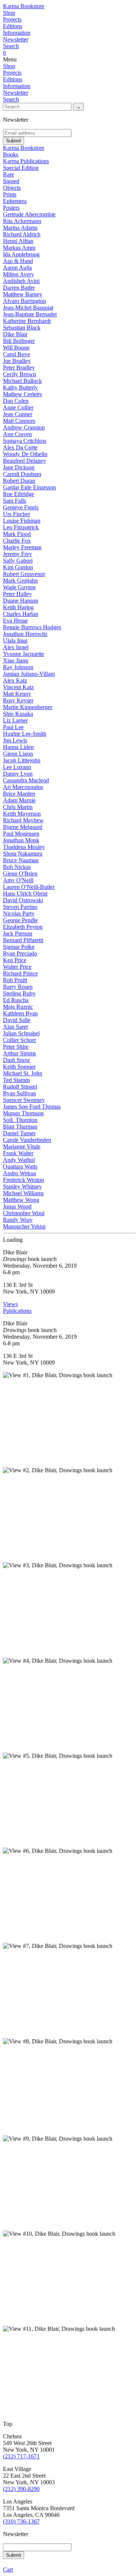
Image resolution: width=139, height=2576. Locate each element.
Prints (10, 194)
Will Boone (16, 348)
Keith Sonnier (19, 1067)
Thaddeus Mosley (24, 847)
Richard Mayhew (23, 820)
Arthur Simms (19, 1053)
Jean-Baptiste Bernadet (30, 314)
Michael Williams (23, 1193)
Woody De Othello (25, 454)
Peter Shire (16, 1047)
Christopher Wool (24, 1213)
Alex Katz (15, 680)
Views (10, 1304)
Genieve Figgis (21, 507)
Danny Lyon (18, 774)
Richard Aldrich (22, 234)
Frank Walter (18, 1153)
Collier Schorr (19, 1040)
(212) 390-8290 (21, 2489)
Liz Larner (15, 720)
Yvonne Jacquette (24, 654)
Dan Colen (16, 401)
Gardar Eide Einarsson (29, 487)
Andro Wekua (19, 1173)
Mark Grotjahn (20, 581)
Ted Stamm (16, 1080)
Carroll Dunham (22, 474)
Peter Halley (17, 594)
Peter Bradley (19, 367)
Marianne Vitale (22, 1147)
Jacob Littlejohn (22, 760)
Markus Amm (19, 248)
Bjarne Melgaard (23, 827)
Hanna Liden (18, 747)
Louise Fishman (22, 521)
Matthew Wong (21, 1200)
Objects (12, 188)
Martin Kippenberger (28, 707)
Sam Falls (14, 501)
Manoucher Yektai (24, 1226)
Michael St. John (23, 1073)
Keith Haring (18, 607)
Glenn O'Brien (20, 874)
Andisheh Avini (21, 281)
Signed (11, 181)
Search (11, 46)
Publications (17, 1311)
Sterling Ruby (19, 993)
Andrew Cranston (24, 427)
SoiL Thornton (20, 1120)
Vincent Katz (18, 687)
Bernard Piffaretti (23, 940)
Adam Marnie (19, 800)
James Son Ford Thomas (32, 1107)
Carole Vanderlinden (27, 1140)
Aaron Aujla (17, 268)
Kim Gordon (18, 567)
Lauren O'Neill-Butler (29, 887)
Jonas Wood (17, 1206)
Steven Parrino (20, 907)
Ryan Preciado (20, 953)
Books (11, 154)
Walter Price (17, 967)
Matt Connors (19, 421)
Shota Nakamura (23, 854)
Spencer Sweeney (24, 1100)
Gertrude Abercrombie (29, 214)
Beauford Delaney (24, 461)
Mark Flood (17, 534)
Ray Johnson (18, 667)
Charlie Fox (17, 541)
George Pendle (20, 920)
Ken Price (15, 960)
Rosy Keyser (18, 700)
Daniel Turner (19, 1133)
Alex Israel (16, 647)
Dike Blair (15, 334)
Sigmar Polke (19, 947)
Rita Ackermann (22, 221)
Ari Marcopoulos (23, 787)
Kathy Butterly (20, 387)
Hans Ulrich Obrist (25, 893)
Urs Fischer (16, 514)
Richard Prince (20, 973)
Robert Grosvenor (24, 574)
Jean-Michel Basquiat (28, 308)
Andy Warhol (19, 1160)
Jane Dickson (19, 467)
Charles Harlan (21, 614)
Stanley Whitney (22, 1186)
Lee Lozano (17, 767)
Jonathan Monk (21, 840)
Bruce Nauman (21, 860)
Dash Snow (17, 1060)
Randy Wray (18, 1220)
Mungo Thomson (23, 1113)
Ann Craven (17, 434)
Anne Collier (18, 407)
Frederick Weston (24, 1180)
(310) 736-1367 (21, 2521)
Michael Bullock (22, 381)
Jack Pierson (18, 933)
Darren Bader (19, 288)
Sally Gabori (18, 561)
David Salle (17, 1020)
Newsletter (16, 39)
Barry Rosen (18, 987)
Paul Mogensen (21, 834)
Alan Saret (15, 1027)
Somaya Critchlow (25, 441)
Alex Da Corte (20, 447)
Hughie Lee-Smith (25, 734)
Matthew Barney (23, 294)
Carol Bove (16, 354)
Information (17, 33)
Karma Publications (26, 161)
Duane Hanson (21, 601)
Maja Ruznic (18, 1007)
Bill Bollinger (19, 341)
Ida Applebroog (21, 254)
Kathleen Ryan (20, 1013)
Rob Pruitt (15, 980)
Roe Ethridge (19, 494)
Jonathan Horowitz (25, 634)
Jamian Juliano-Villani (29, 674)
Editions (13, 26)
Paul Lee (13, 727)
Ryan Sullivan (19, 1093)
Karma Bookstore (24, 6)
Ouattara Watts (20, 1166)
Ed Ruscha (16, 1000)
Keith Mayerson (22, 814)
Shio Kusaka (18, 714)
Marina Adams (20, 228)
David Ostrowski (23, 900)
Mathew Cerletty (23, 394)
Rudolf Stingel (20, 1087)
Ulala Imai (15, 640)
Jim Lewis (15, 740)
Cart (8, 2570)
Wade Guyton (19, 587)
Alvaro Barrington (24, 301)
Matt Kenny (17, 694)
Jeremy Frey (17, 554)
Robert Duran (19, 481)
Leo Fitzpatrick (21, 527)
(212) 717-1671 (21, 2456)
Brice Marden (19, 794)
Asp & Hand (18, 261)
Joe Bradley (17, 361)
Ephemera (15, 201)
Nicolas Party (19, 913)
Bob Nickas (17, 867)
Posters (11, 208)
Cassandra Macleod (26, 780)
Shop (9, 13)
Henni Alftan (18, 241)
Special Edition (21, 168)
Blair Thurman (20, 1127)
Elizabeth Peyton (23, 927)
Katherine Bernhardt (27, 321)
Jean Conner (18, 414)
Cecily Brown (19, 374)
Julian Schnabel (21, 1033)
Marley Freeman (22, 547)
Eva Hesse (15, 621)
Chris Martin (18, 807)
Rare (9, 174)
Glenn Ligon (18, 754)
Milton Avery (19, 274)
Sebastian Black (22, 328)
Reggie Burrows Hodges (32, 627)
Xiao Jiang (16, 660)
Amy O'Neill (18, 880)
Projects (12, 19)
